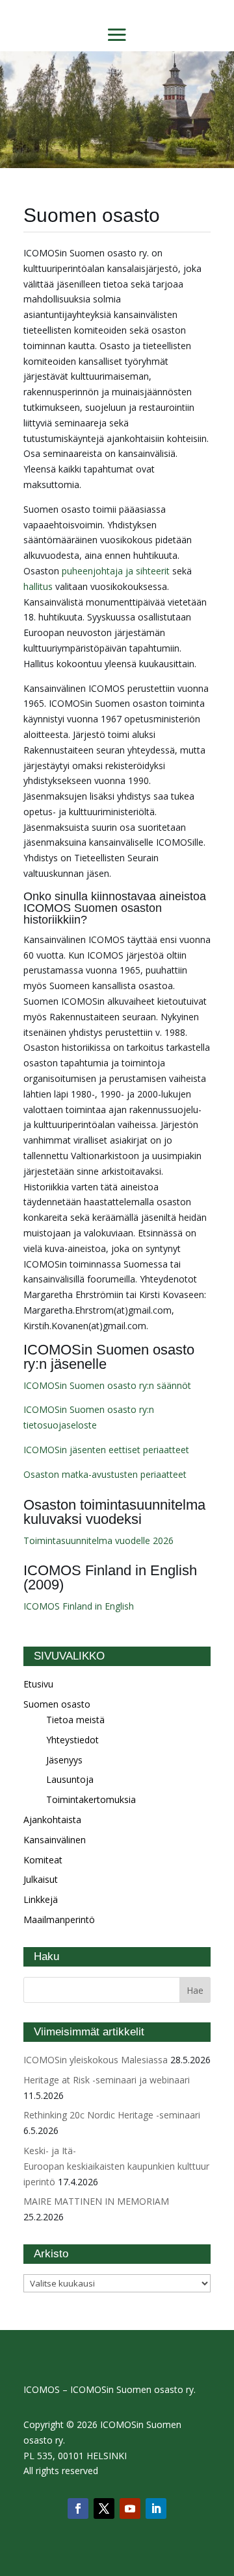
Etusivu (38, 1684)
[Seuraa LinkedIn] (156, 2509)
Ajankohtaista (52, 1820)
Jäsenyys (64, 1760)
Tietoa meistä (75, 1720)
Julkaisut (41, 1879)
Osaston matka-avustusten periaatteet (105, 1474)
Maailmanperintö (59, 1920)
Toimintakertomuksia (91, 1799)
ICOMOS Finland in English (79, 1606)
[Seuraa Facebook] (78, 2509)
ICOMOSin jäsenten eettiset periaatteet (106, 1450)
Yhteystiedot (72, 1740)
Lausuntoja (70, 1779)
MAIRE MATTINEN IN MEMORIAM (96, 2201)
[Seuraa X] (104, 2509)
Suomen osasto (57, 1704)
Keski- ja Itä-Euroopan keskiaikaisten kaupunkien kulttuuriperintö (116, 2166)
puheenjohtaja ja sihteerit (116, 571)
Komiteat (43, 1860)
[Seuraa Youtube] (130, 2509)
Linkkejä (41, 1899)
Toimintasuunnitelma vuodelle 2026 (98, 1540)
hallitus (38, 586)
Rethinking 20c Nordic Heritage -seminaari (112, 2115)
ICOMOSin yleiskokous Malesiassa (96, 2060)
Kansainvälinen (55, 1840)
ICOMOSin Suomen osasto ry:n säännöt (107, 1385)
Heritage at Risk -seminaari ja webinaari (107, 2080)
